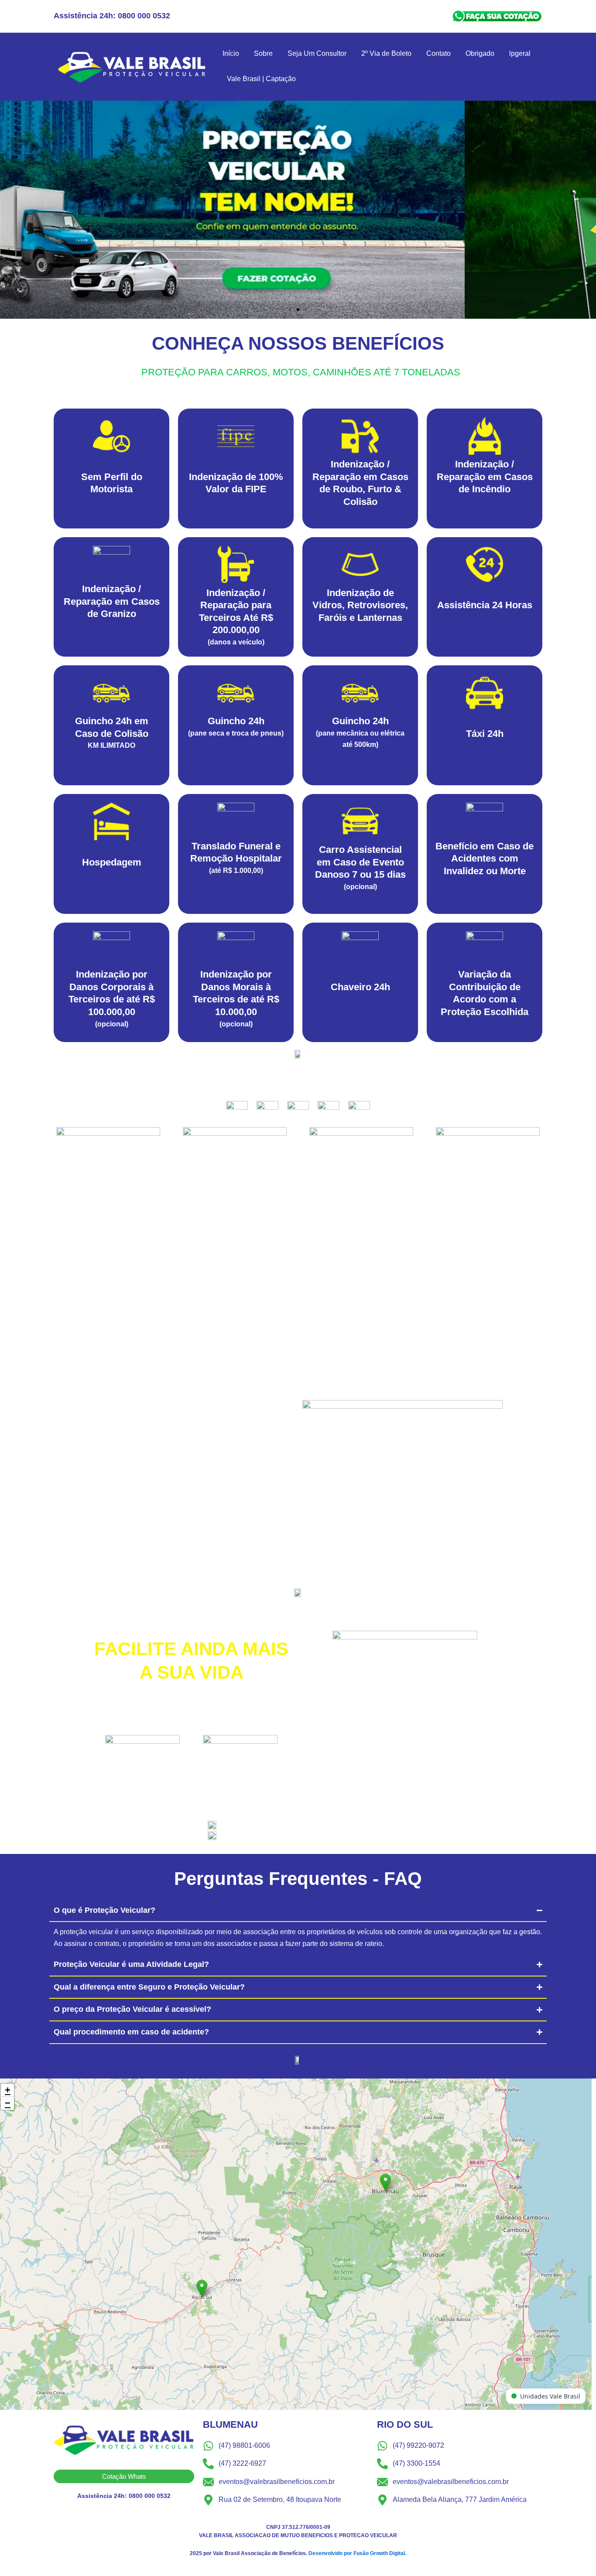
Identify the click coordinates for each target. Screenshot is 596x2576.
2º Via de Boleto (386, 53)
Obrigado (480, 53)
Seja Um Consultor (317, 53)
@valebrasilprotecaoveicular (276, 1836)
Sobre (263, 53)
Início (231, 53)
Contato (438, 53)
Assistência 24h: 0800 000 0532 (112, 16)
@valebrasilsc (249, 1825)
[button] (290, 310)
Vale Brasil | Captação (261, 79)
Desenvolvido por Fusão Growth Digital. (357, 2553)
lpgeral (520, 53)
